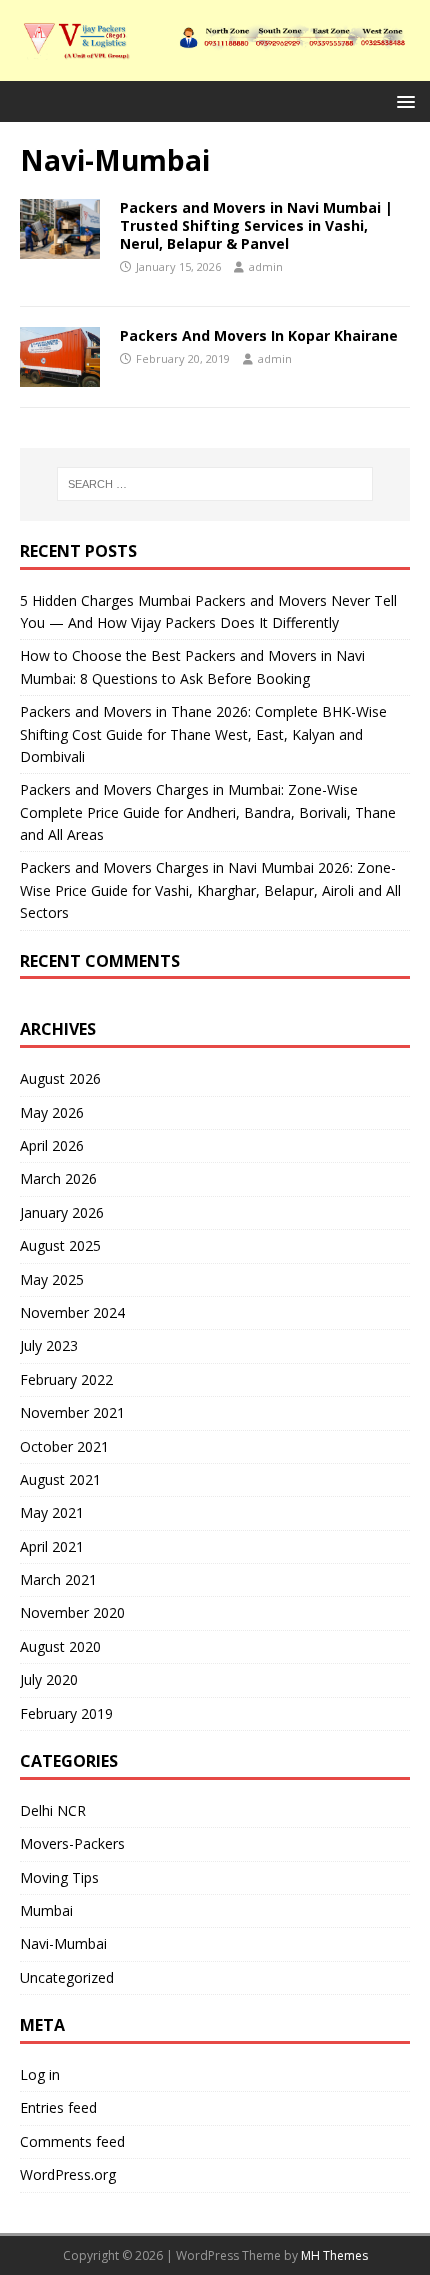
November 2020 (72, 1612)
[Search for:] (215, 484)
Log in (40, 2074)
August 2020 (60, 1646)
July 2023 (49, 1345)
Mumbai (46, 1910)
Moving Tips (59, 1877)
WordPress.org (68, 2174)
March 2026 (58, 1178)
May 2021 (52, 1512)
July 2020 (49, 1679)
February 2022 (66, 1379)
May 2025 (52, 1279)
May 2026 (52, 1112)
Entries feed (58, 2107)
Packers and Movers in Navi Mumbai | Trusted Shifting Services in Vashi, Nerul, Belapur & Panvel (256, 225)
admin (266, 266)
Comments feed (72, 2141)
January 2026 (62, 1212)
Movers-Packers (72, 1843)
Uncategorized (67, 1977)
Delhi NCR (53, 1810)
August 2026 (60, 1078)
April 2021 (52, 1546)
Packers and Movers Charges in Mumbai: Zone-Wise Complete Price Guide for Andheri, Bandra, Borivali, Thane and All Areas (208, 812)
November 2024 (72, 1312)
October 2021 (64, 1446)
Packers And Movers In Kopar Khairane (259, 335)
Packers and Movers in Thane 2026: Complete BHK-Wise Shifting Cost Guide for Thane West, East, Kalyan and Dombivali (203, 734)
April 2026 (52, 1145)
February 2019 (66, 1713)
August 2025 (60, 1245)
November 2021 (72, 1412)
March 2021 (58, 1579)
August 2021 (60, 1479)
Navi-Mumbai (63, 1943)
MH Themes (334, 2255)
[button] (402, 100)
